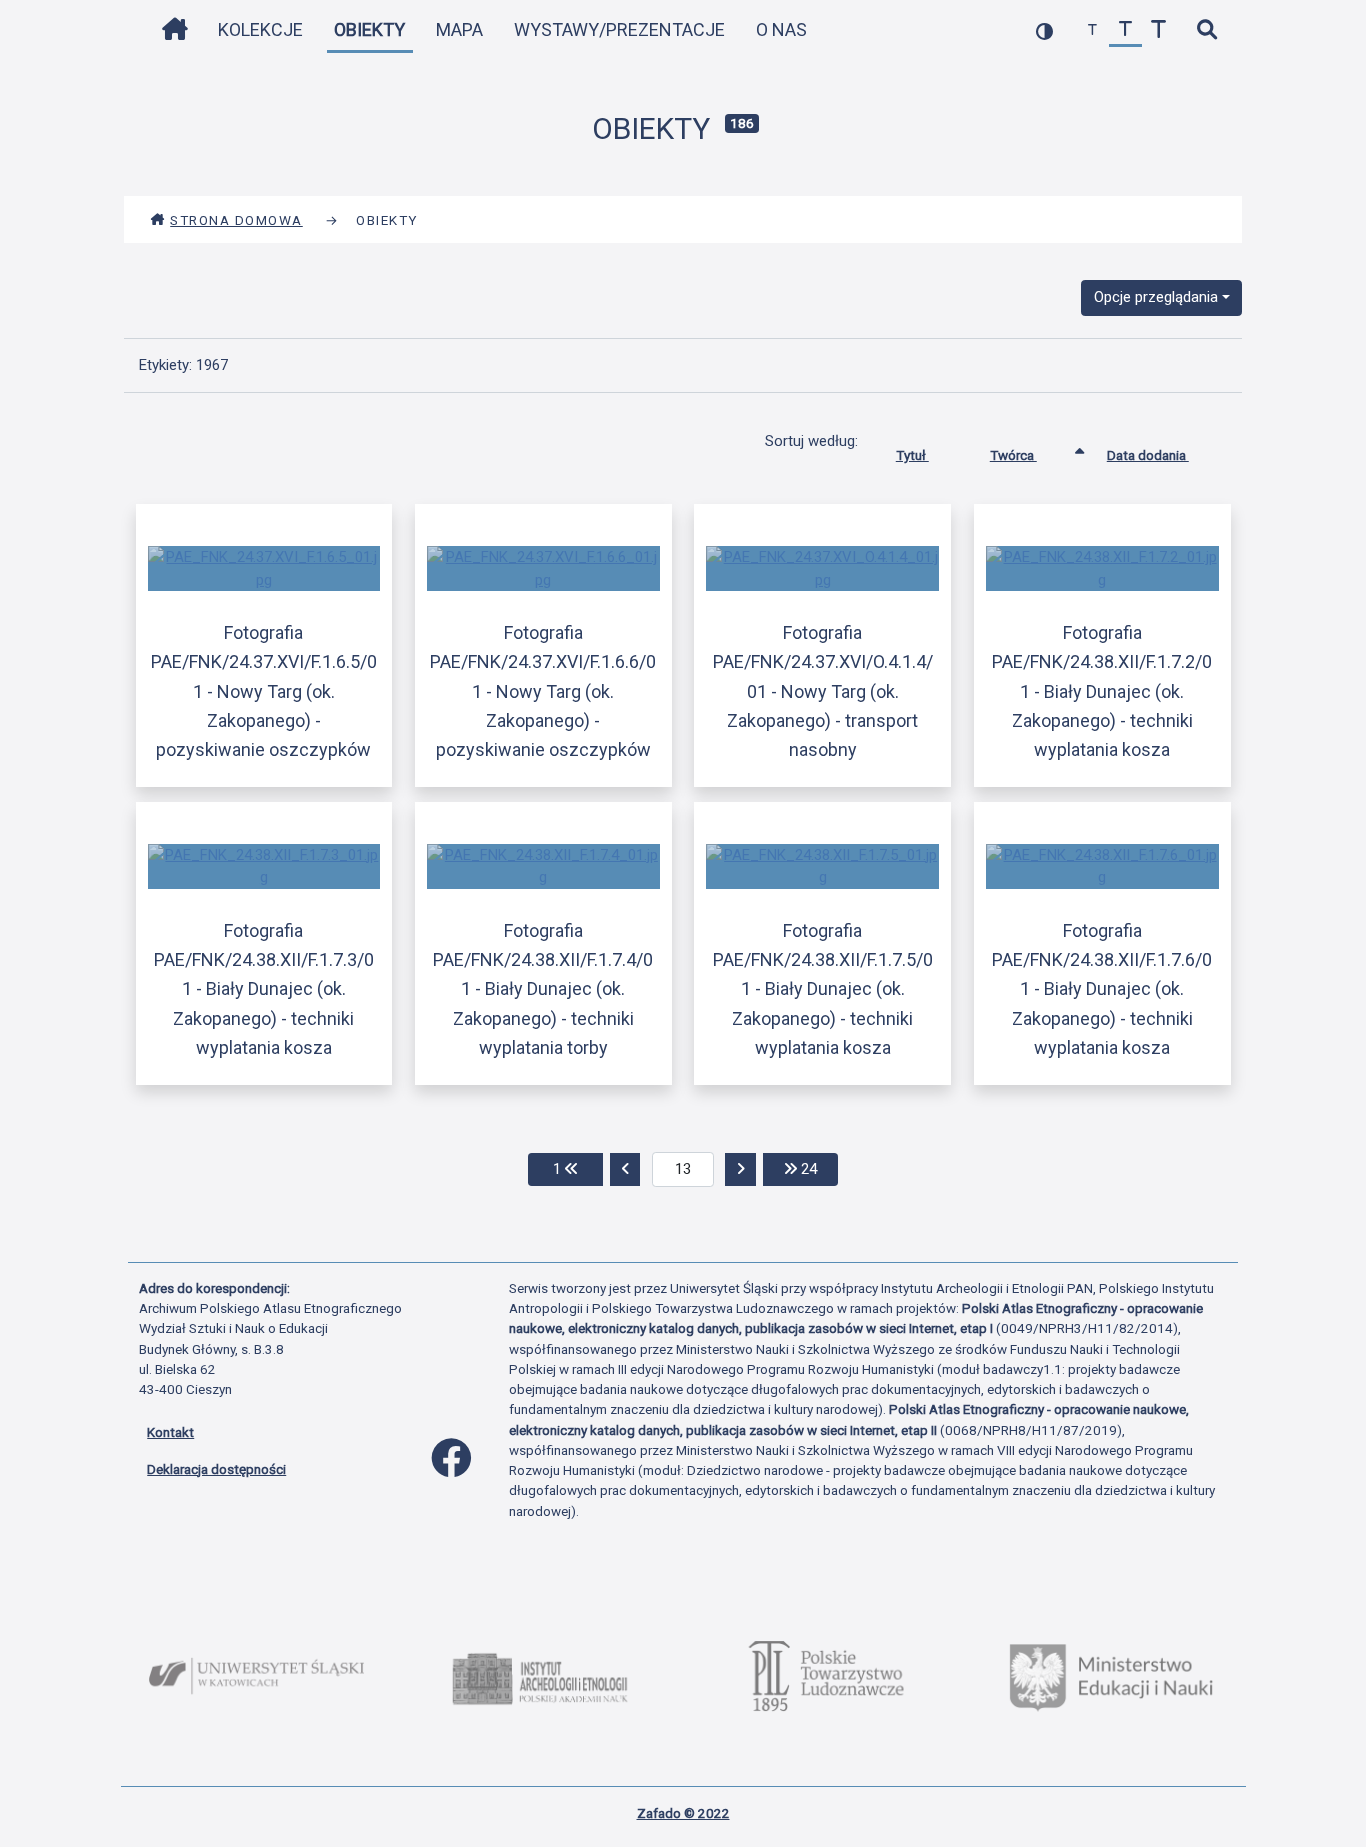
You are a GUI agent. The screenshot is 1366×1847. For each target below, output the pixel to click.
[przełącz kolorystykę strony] (1044, 30)
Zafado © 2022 (683, 1813)
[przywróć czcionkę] (1125, 30)
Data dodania (1148, 455)
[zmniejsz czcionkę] (1092, 30)
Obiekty (369, 29)
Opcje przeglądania (1156, 297)
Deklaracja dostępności (216, 1469)
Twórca (1013, 455)
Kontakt (170, 1432)
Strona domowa (236, 220)
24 (817, 1168)
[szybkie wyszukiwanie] (1206, 30)
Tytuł (912, 455)
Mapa (459, 29)
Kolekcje (260, 29)
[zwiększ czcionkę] (1158, 30)
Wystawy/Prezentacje (619, 29)
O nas (781, 29)
